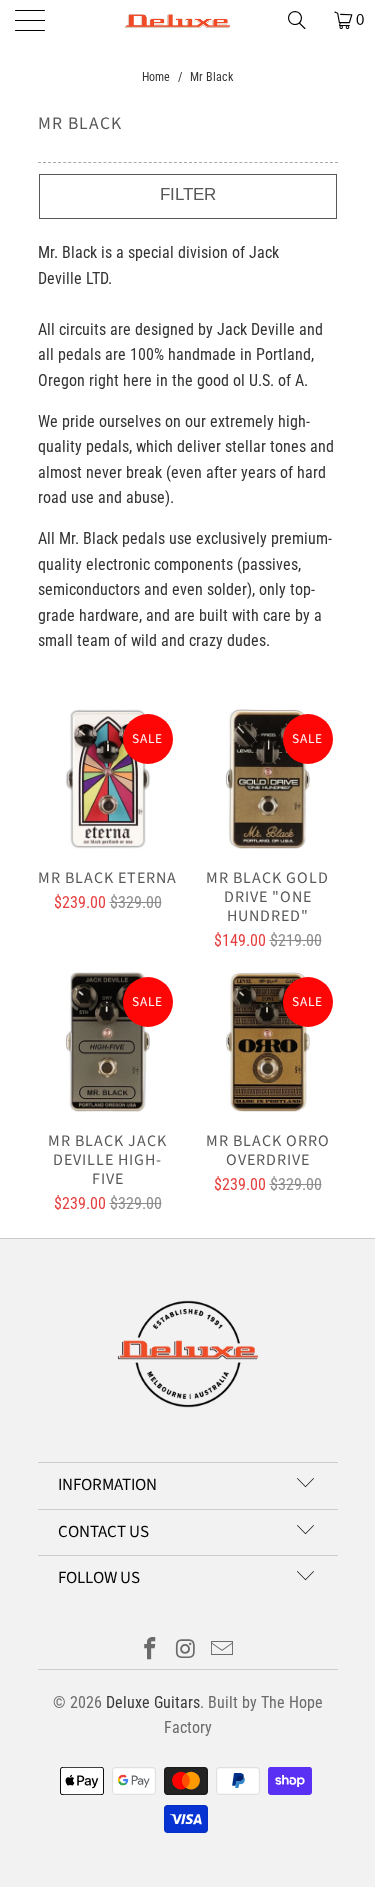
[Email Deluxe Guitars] (222, 1650)
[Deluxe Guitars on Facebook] (151, 1650)
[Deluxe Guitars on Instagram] (187, 1650)
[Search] (304, 20)
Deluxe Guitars (153, 1702)
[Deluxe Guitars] (188, 20)
